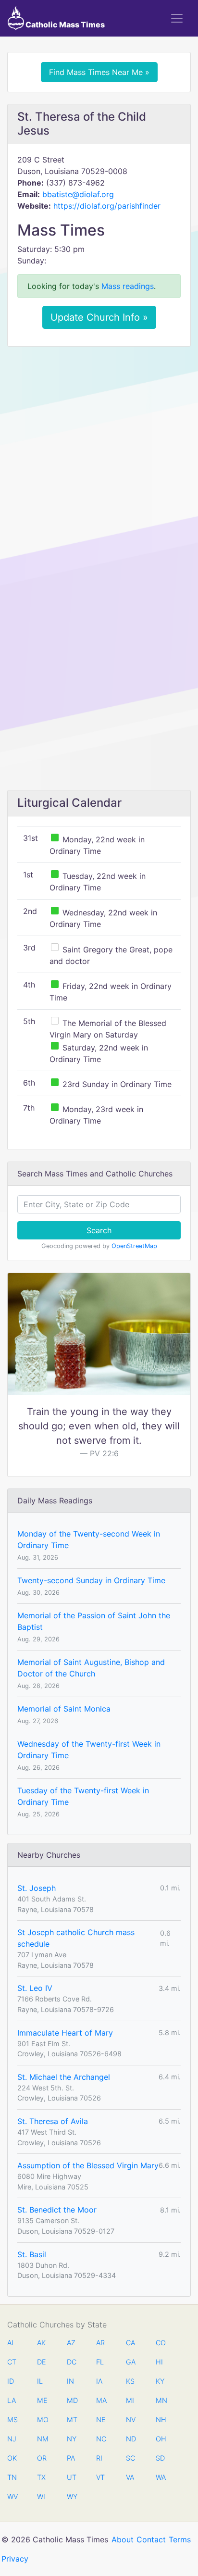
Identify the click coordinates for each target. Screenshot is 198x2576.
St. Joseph (37, 1888)
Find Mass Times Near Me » (99, 72)
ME (42, 2400)
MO (42, 2420)
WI (41, 2496)
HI (159, 2362)
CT (12, 2362)
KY (160, 2381)
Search (99, 1230)
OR (42, 2458)
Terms (180, 2539)
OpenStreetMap (134, 1246)
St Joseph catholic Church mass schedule (76, 1938)
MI (130, 2400)
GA (131, 2362)
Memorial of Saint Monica (64, 1709)
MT (72, 2420)
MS (12, 2420)
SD (160, 2458)
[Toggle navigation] (177, 18)
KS (130, 2381)
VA (130, 2477)
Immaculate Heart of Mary (65, 2033)
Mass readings (128, 286)
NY (72, 2439)
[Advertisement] (99, 457)
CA (130, 2343)
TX (41, 2477)
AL (11, 2343)
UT (72, 2477)
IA (99, 2381)
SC (130, 2458)
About (123, 2539)
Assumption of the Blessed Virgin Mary (88, 2165)
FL (100, 2362)
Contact (151, 2539)
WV (12, 2496)
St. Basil (32, 2254)
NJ (12, 2439)
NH (161, 2420)
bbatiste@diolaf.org (78, 194)
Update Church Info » (99, 317)
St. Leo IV (35, 1988)
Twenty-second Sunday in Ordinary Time (91, 1580)
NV (131, 2420)
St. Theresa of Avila (53, 2121)
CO (161, 2343)
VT (100, 2477)
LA (12, 2400)
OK (12, 2458)
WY (72, 2496)
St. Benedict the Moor (57, 2210)
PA (71, 2458)
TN (12, 2477)
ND (131, 2439)
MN (161, 2400)
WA (161, 2477)
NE (101, 2420)
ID (11, 2381)
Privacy (15, 2559)
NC (101, 2439)
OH (161, 2439)
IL (40, 2381)
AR (100, 2343)
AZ (71, 2343)
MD (72, 2400)
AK (41, 2343)
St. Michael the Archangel (64, 2077)
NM (42, 2439)
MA (101, 2400)
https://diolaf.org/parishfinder (107, 206)
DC (72, 2362)
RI (99, 2458)
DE (42, 2362)
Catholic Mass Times (64, 25)
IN (70, 2381)
